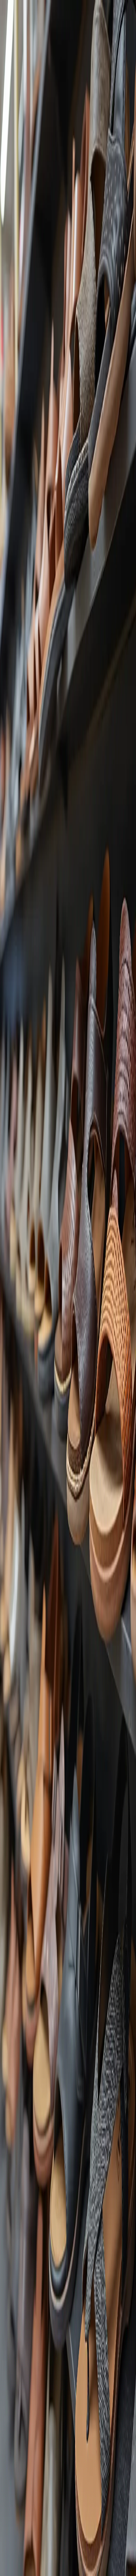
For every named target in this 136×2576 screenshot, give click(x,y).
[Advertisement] (68, 400)
